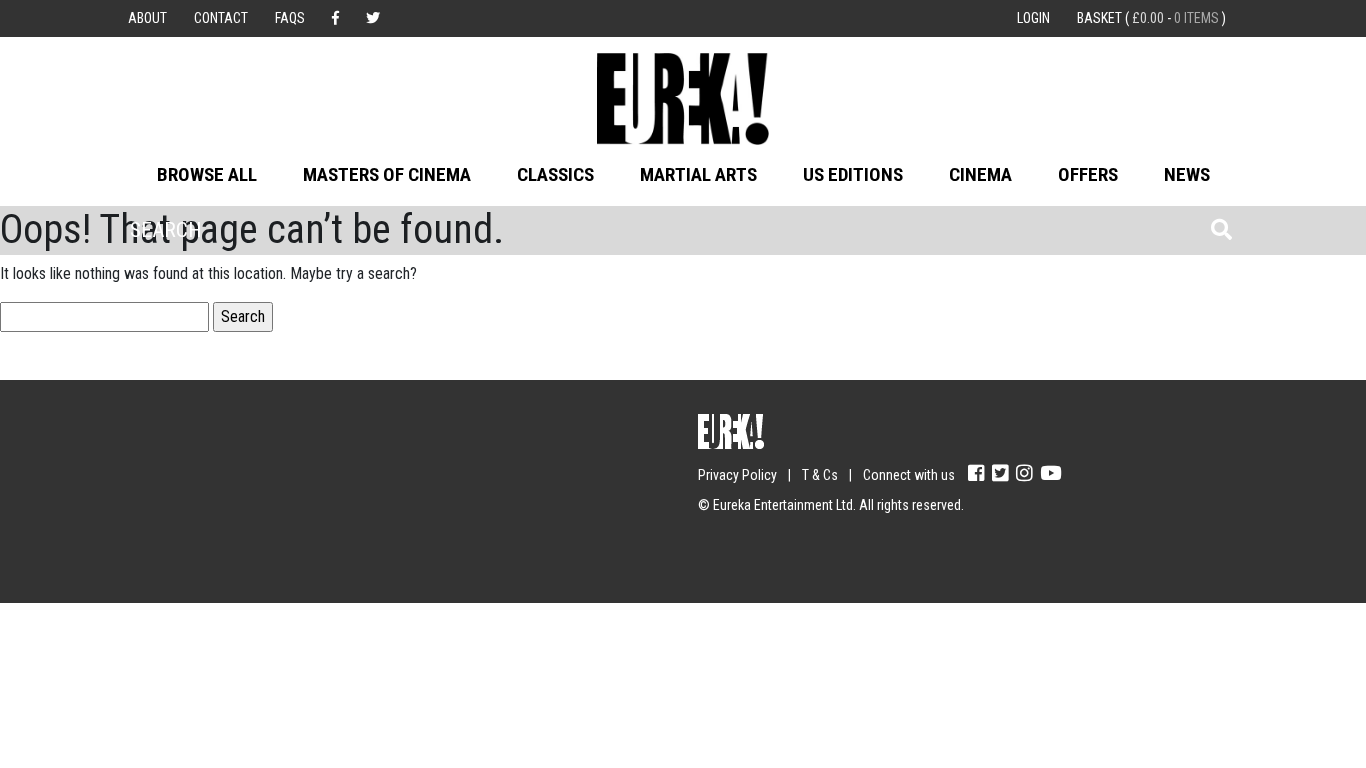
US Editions (853, 174)
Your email (163, 466)
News (1187, 174)
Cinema (980, 174)
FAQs (290, 18)
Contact (221, 18)
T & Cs (820, 475)
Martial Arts (698, 174)
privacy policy (302, 544)
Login (1033, 18)
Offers (1088, 174)
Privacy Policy (737, 475)
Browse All (207, 174)
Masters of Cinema (387, 174)
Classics (555, 174)
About (147, 18)
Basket (1151, 18)
